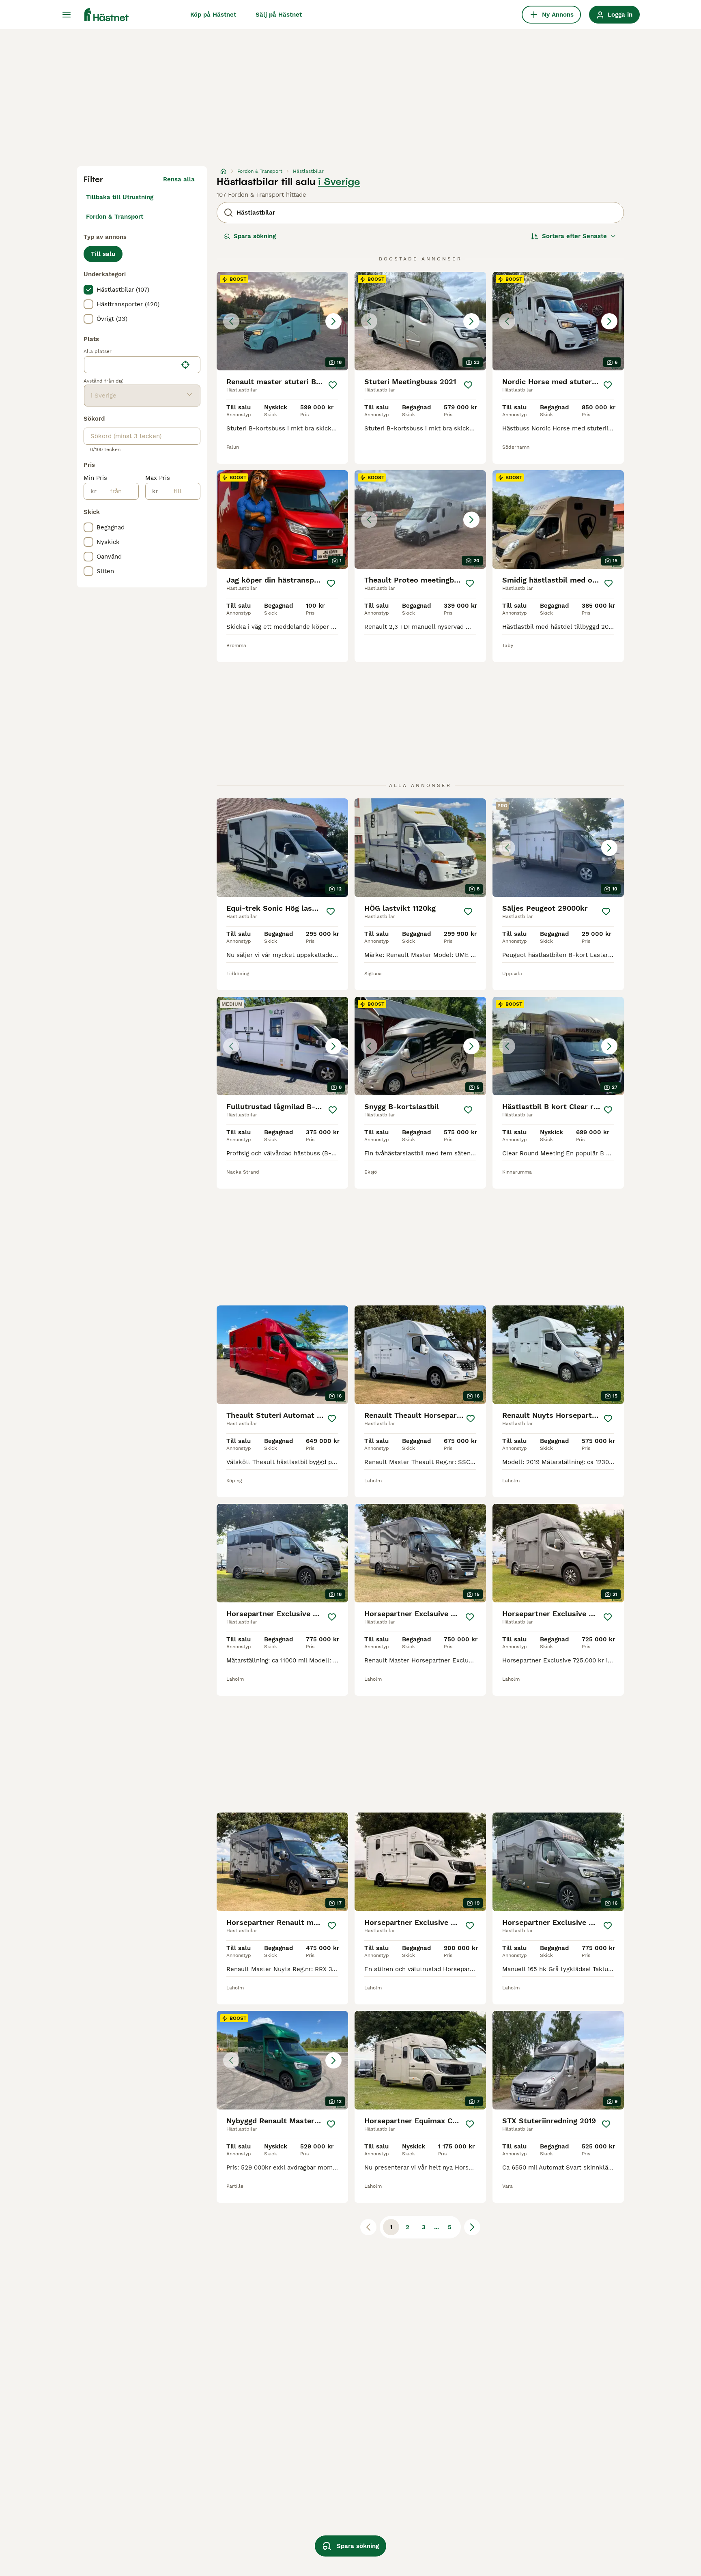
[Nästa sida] (472, 2227)
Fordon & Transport (115, 217)
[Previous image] (231, 321)
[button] (282, 321)
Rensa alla (179, 179)
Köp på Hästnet (213, 15)
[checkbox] (88, 290)
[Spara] (333, 385)
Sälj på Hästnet (279, 15)
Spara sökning (255, 236)
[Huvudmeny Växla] (67, 15)
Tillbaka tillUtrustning (120, 197)
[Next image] (333, 321)
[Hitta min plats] (185, 365)
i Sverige (339, 182)
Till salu (103, 254)
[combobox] (131, 365)
